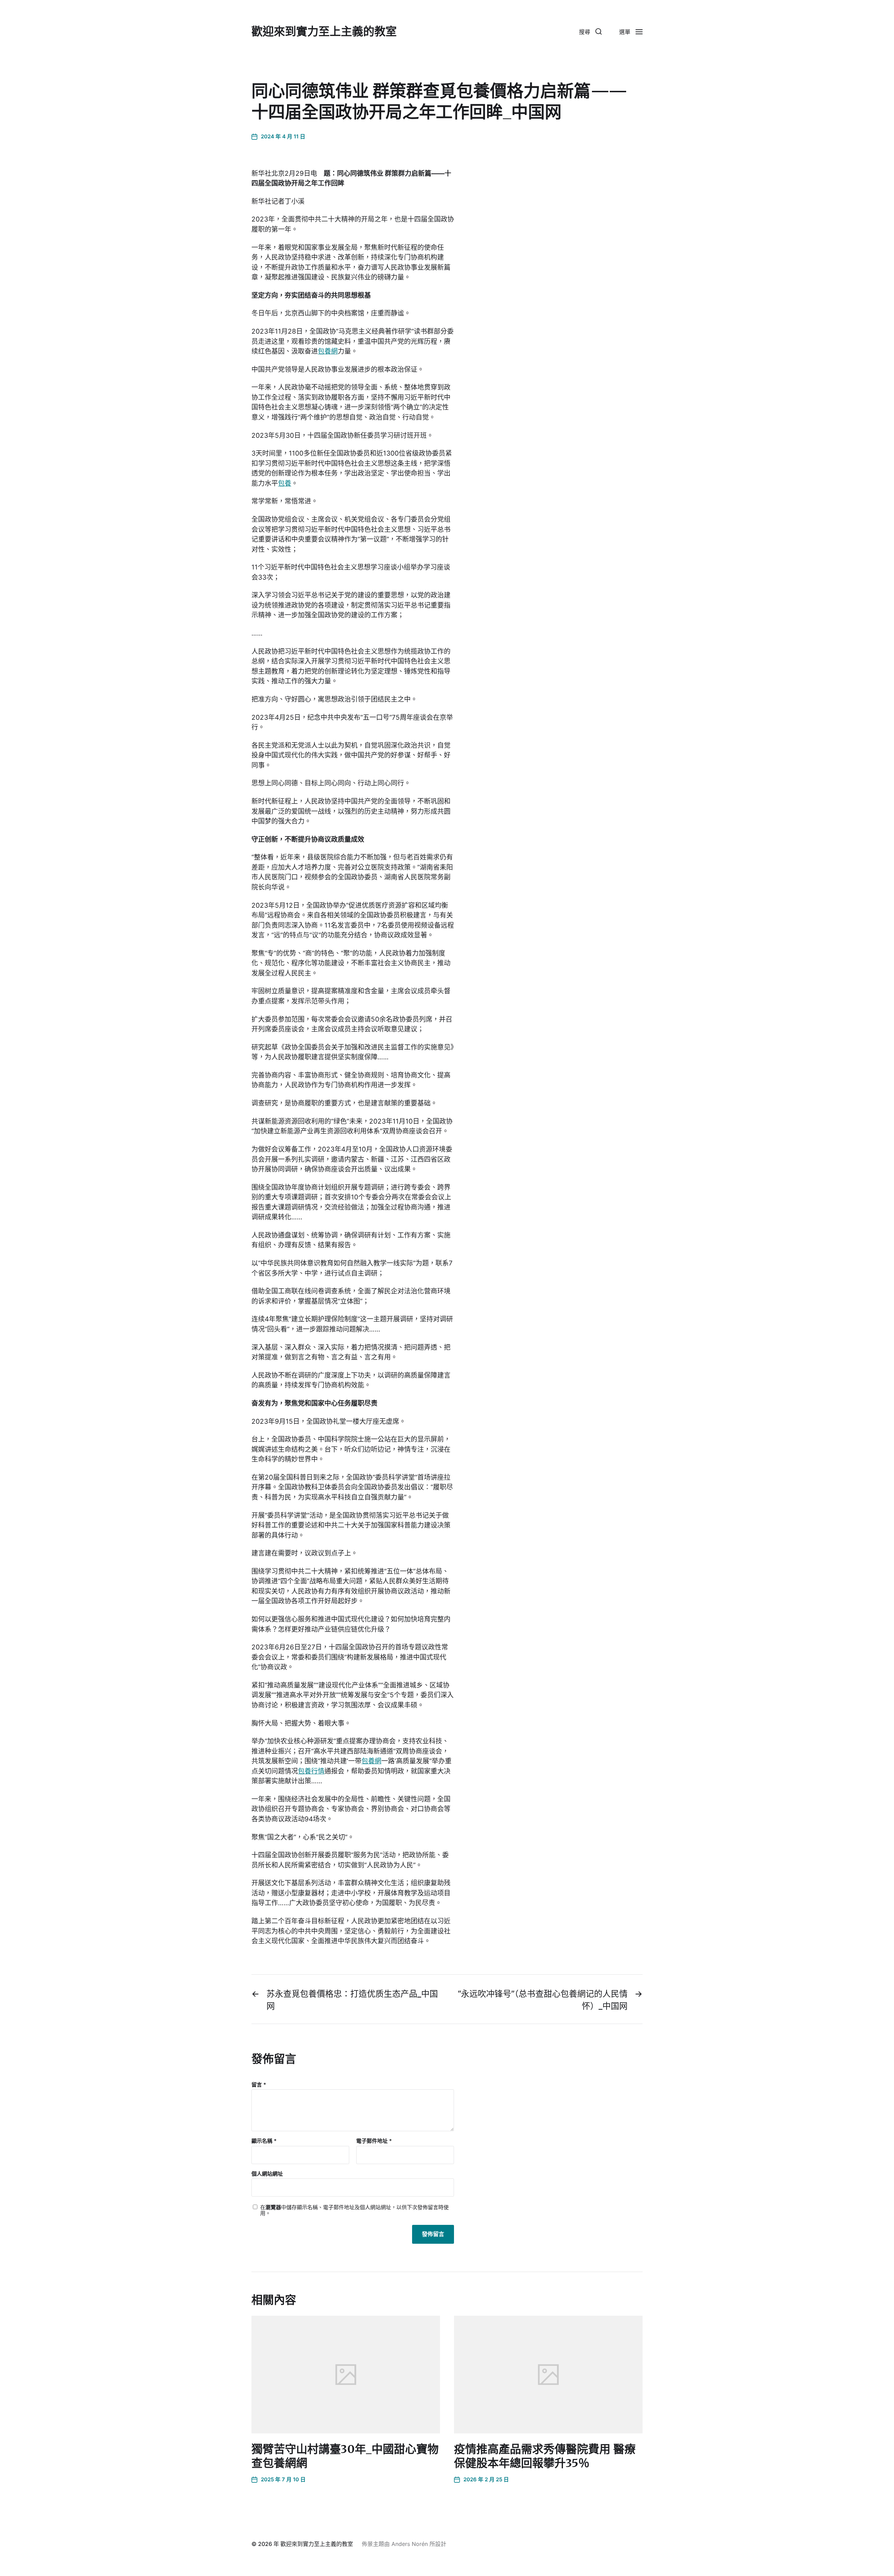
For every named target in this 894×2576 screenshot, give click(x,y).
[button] (590, 31)
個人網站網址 (267, 2174)
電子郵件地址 (374, 2141)
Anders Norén (410, 2544)
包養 (285, 483)
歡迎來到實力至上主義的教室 (324, 31)
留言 (259, 2085)
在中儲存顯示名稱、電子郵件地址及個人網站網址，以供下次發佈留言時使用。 (354, 2210)
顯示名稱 (264, 2141)
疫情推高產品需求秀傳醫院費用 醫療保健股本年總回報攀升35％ (545, 2456)
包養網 (328, 351)
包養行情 (311, 1771)
